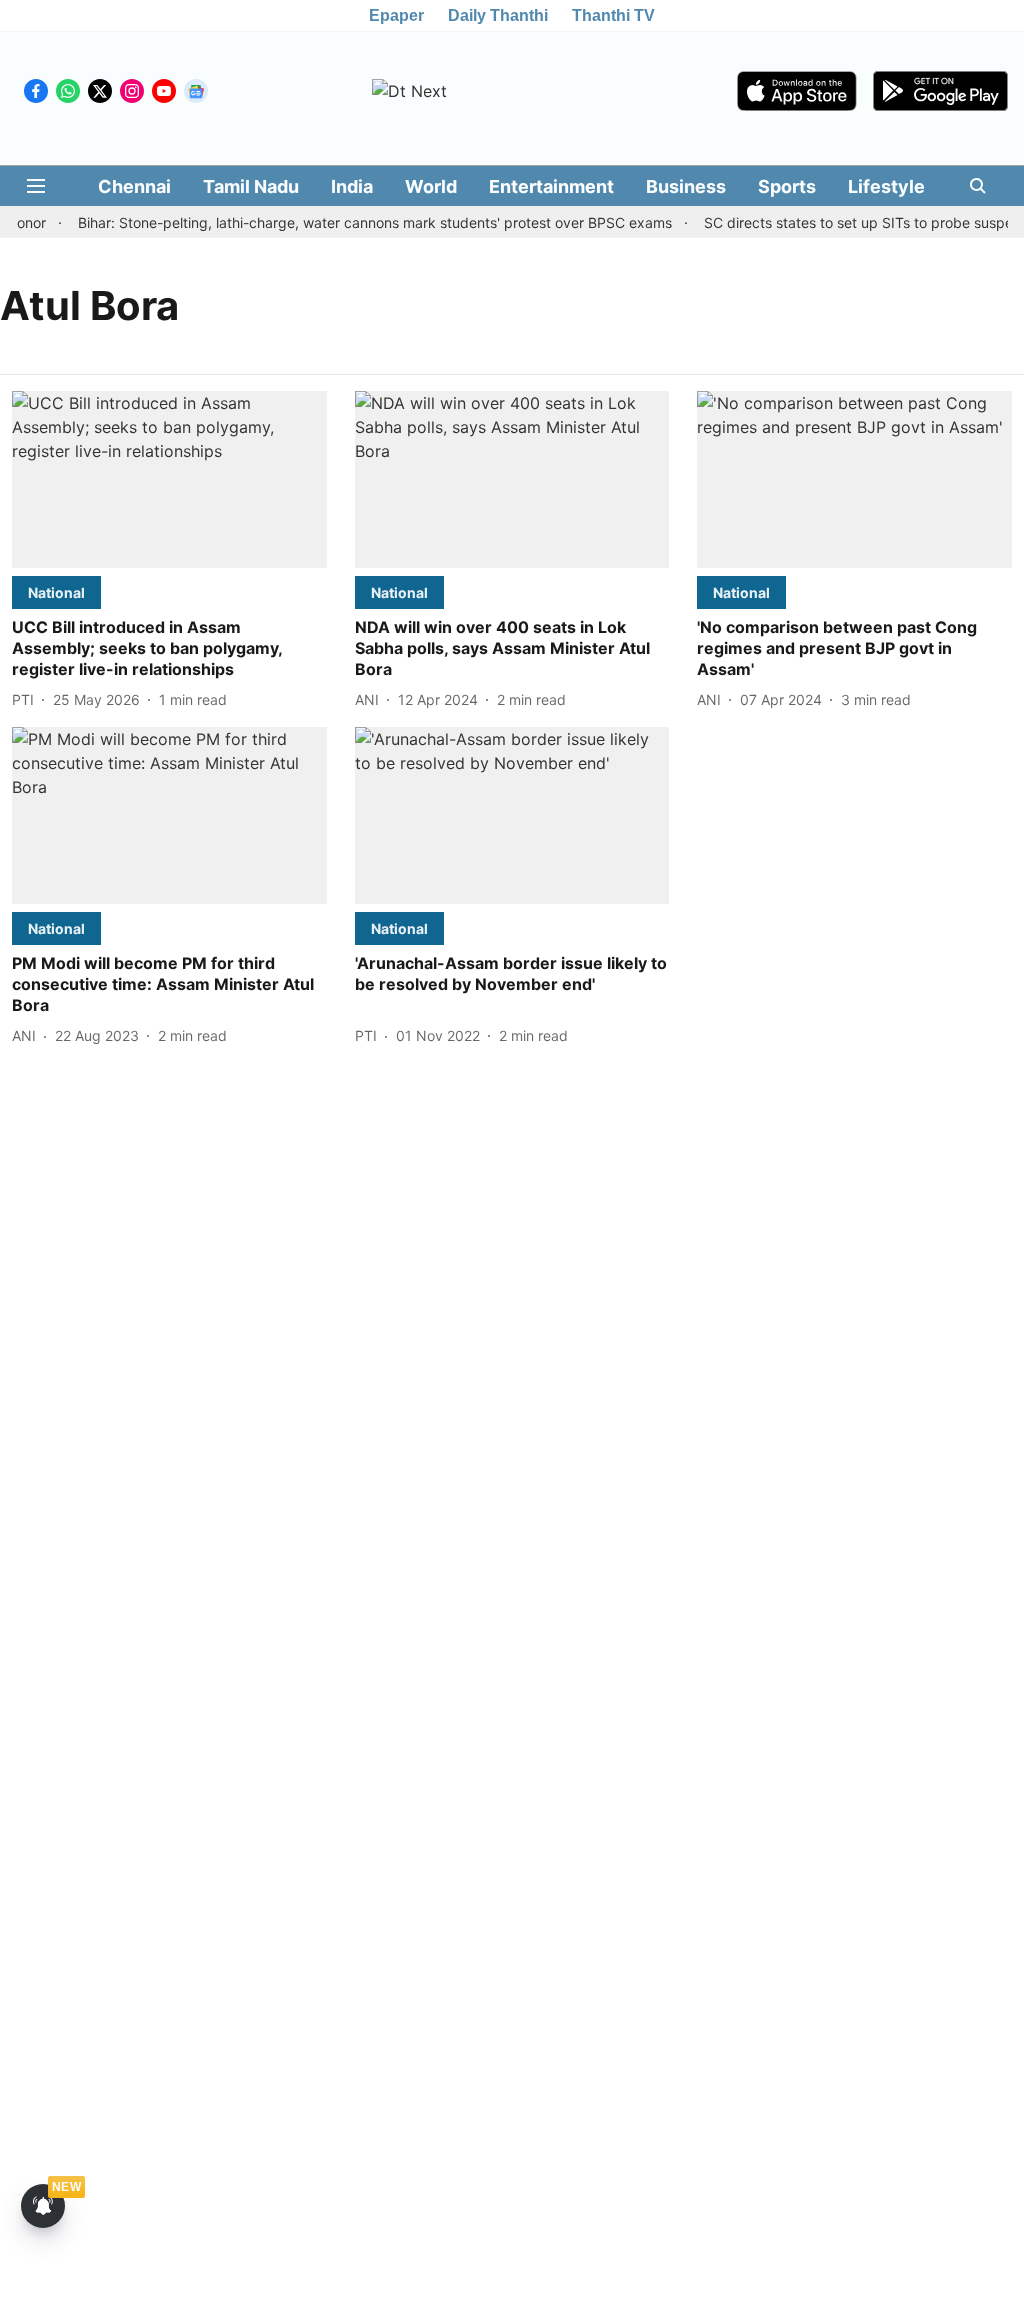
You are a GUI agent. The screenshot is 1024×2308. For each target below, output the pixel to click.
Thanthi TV (613, 15)
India (352, 186)
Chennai (134, 186)
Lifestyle (886, 186)
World (431, 186)
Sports (787, 186)
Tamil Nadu (251, 186)
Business (686, 186)
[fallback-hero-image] (169, 479)
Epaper (396, 15)
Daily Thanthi (498, 15)
